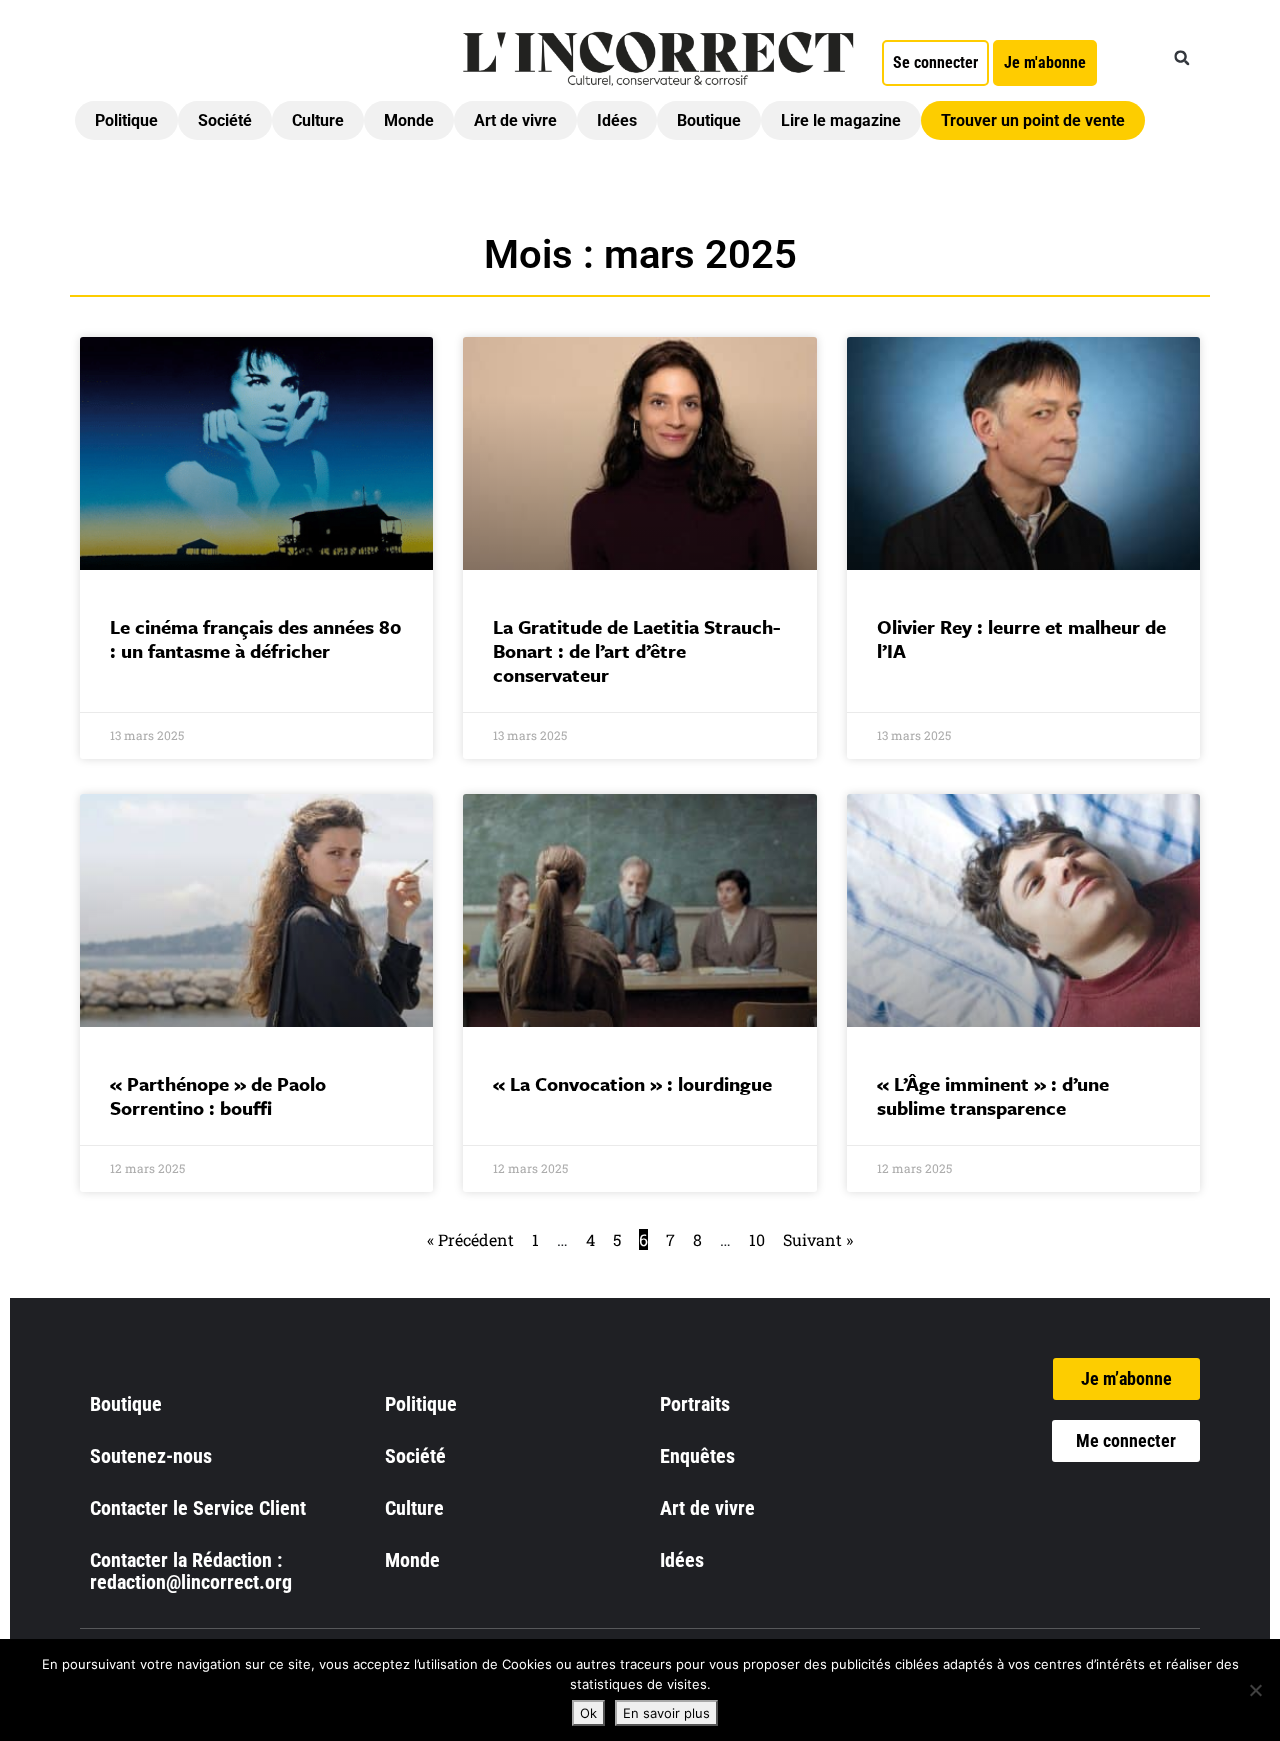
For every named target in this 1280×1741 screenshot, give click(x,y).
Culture (318, 120)
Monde (409, 120)
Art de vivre (515, 120)
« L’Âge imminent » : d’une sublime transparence (993, 1095)
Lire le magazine (841, 120)
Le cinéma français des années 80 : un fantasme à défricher (255, 638)
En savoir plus (666, 1713)
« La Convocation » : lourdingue (632, 1083)
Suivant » (818, 1239)
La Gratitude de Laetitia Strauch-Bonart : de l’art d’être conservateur (636, 650)
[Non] (1255, 1690)
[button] (1182, 58)
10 (757, 1239)
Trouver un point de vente (1033, 120)
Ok (588, 1713)
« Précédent (470, 1239)
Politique (126, 120)
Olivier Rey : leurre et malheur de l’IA (1021, 638)
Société (225, 120)
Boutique (709, 120)
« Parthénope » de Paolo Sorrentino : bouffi (218, 1095)
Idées (617, 120)
